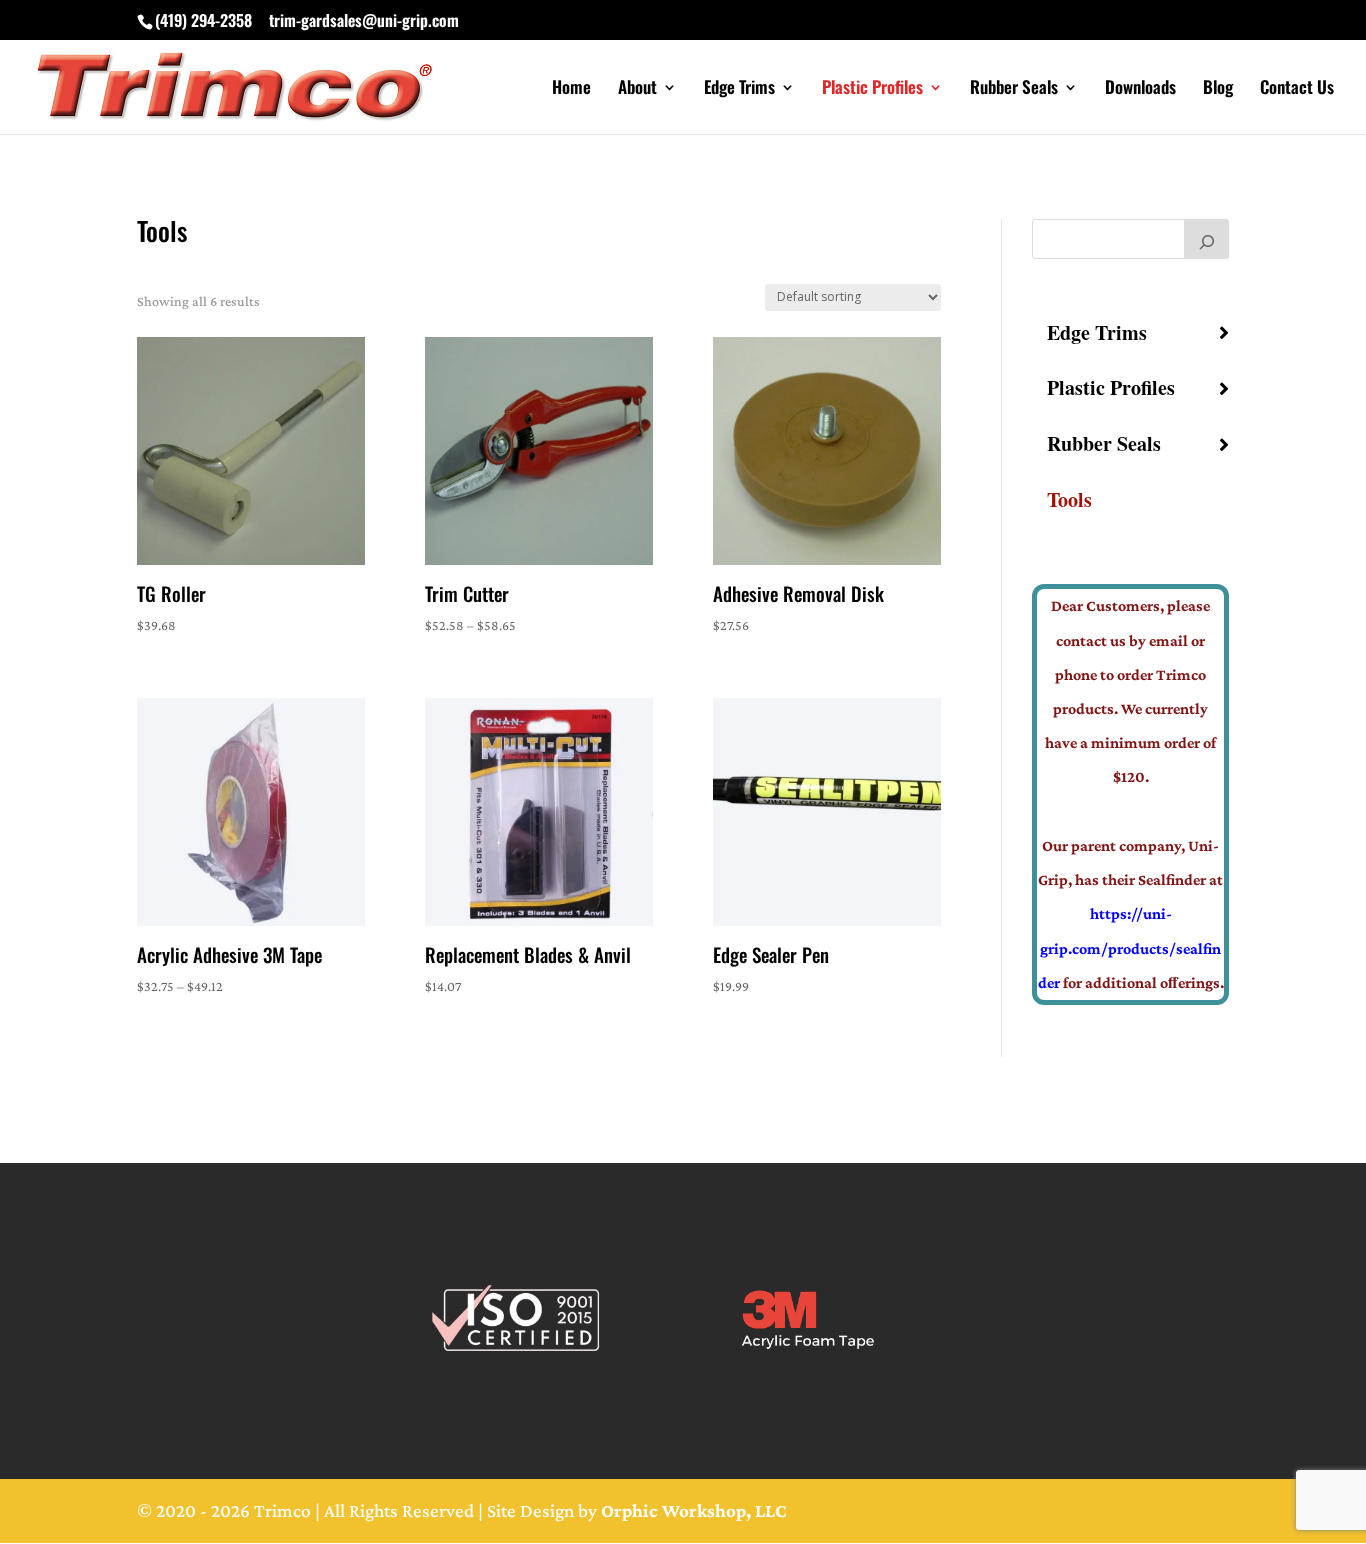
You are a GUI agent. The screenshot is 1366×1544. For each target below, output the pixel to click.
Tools (1069, 499)
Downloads (1140, 89)
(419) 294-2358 (203, 20)
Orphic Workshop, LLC (694, 1510)
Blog (1218, 89)
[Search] (1207, 239)
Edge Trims (739, 89)
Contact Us (1297, 89)
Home (571, 89)
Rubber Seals (1014, 89)
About (637, 89)
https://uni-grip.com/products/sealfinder (1130, 947)
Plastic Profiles (872, 89)
